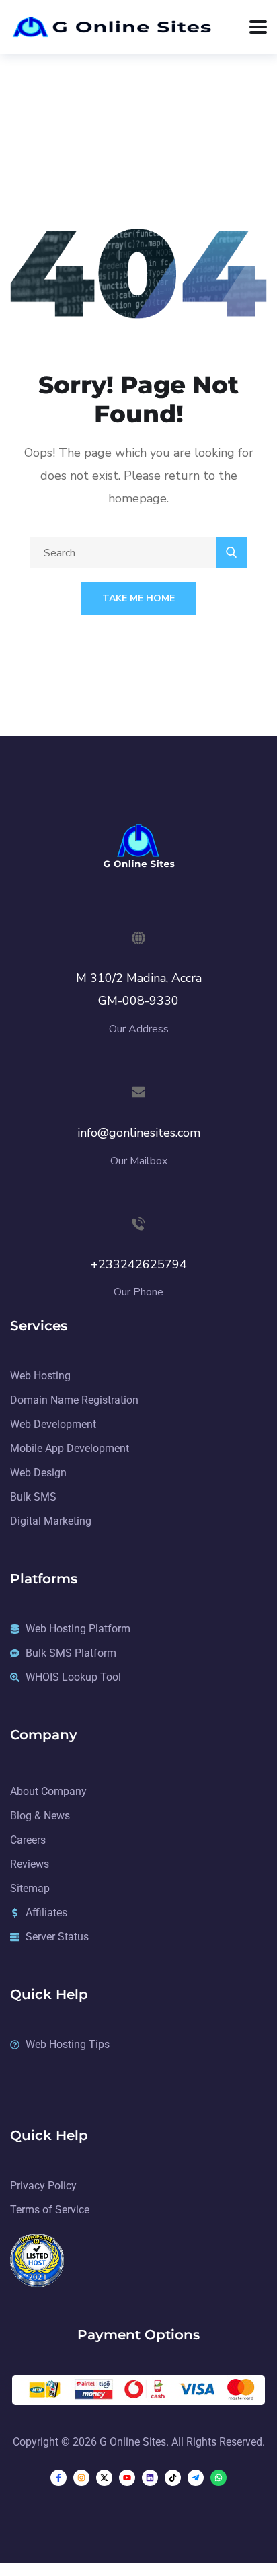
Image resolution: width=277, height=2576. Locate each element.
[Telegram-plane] (196, 2478)
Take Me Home (138, 598)
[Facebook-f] (58, 2478)
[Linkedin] (150, 2478)
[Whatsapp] (219, 2478)
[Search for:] (138, 553)
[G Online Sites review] (37, 2260)
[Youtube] (127, 2478)
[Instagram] (81, 2478)
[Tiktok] (173, 2478)
